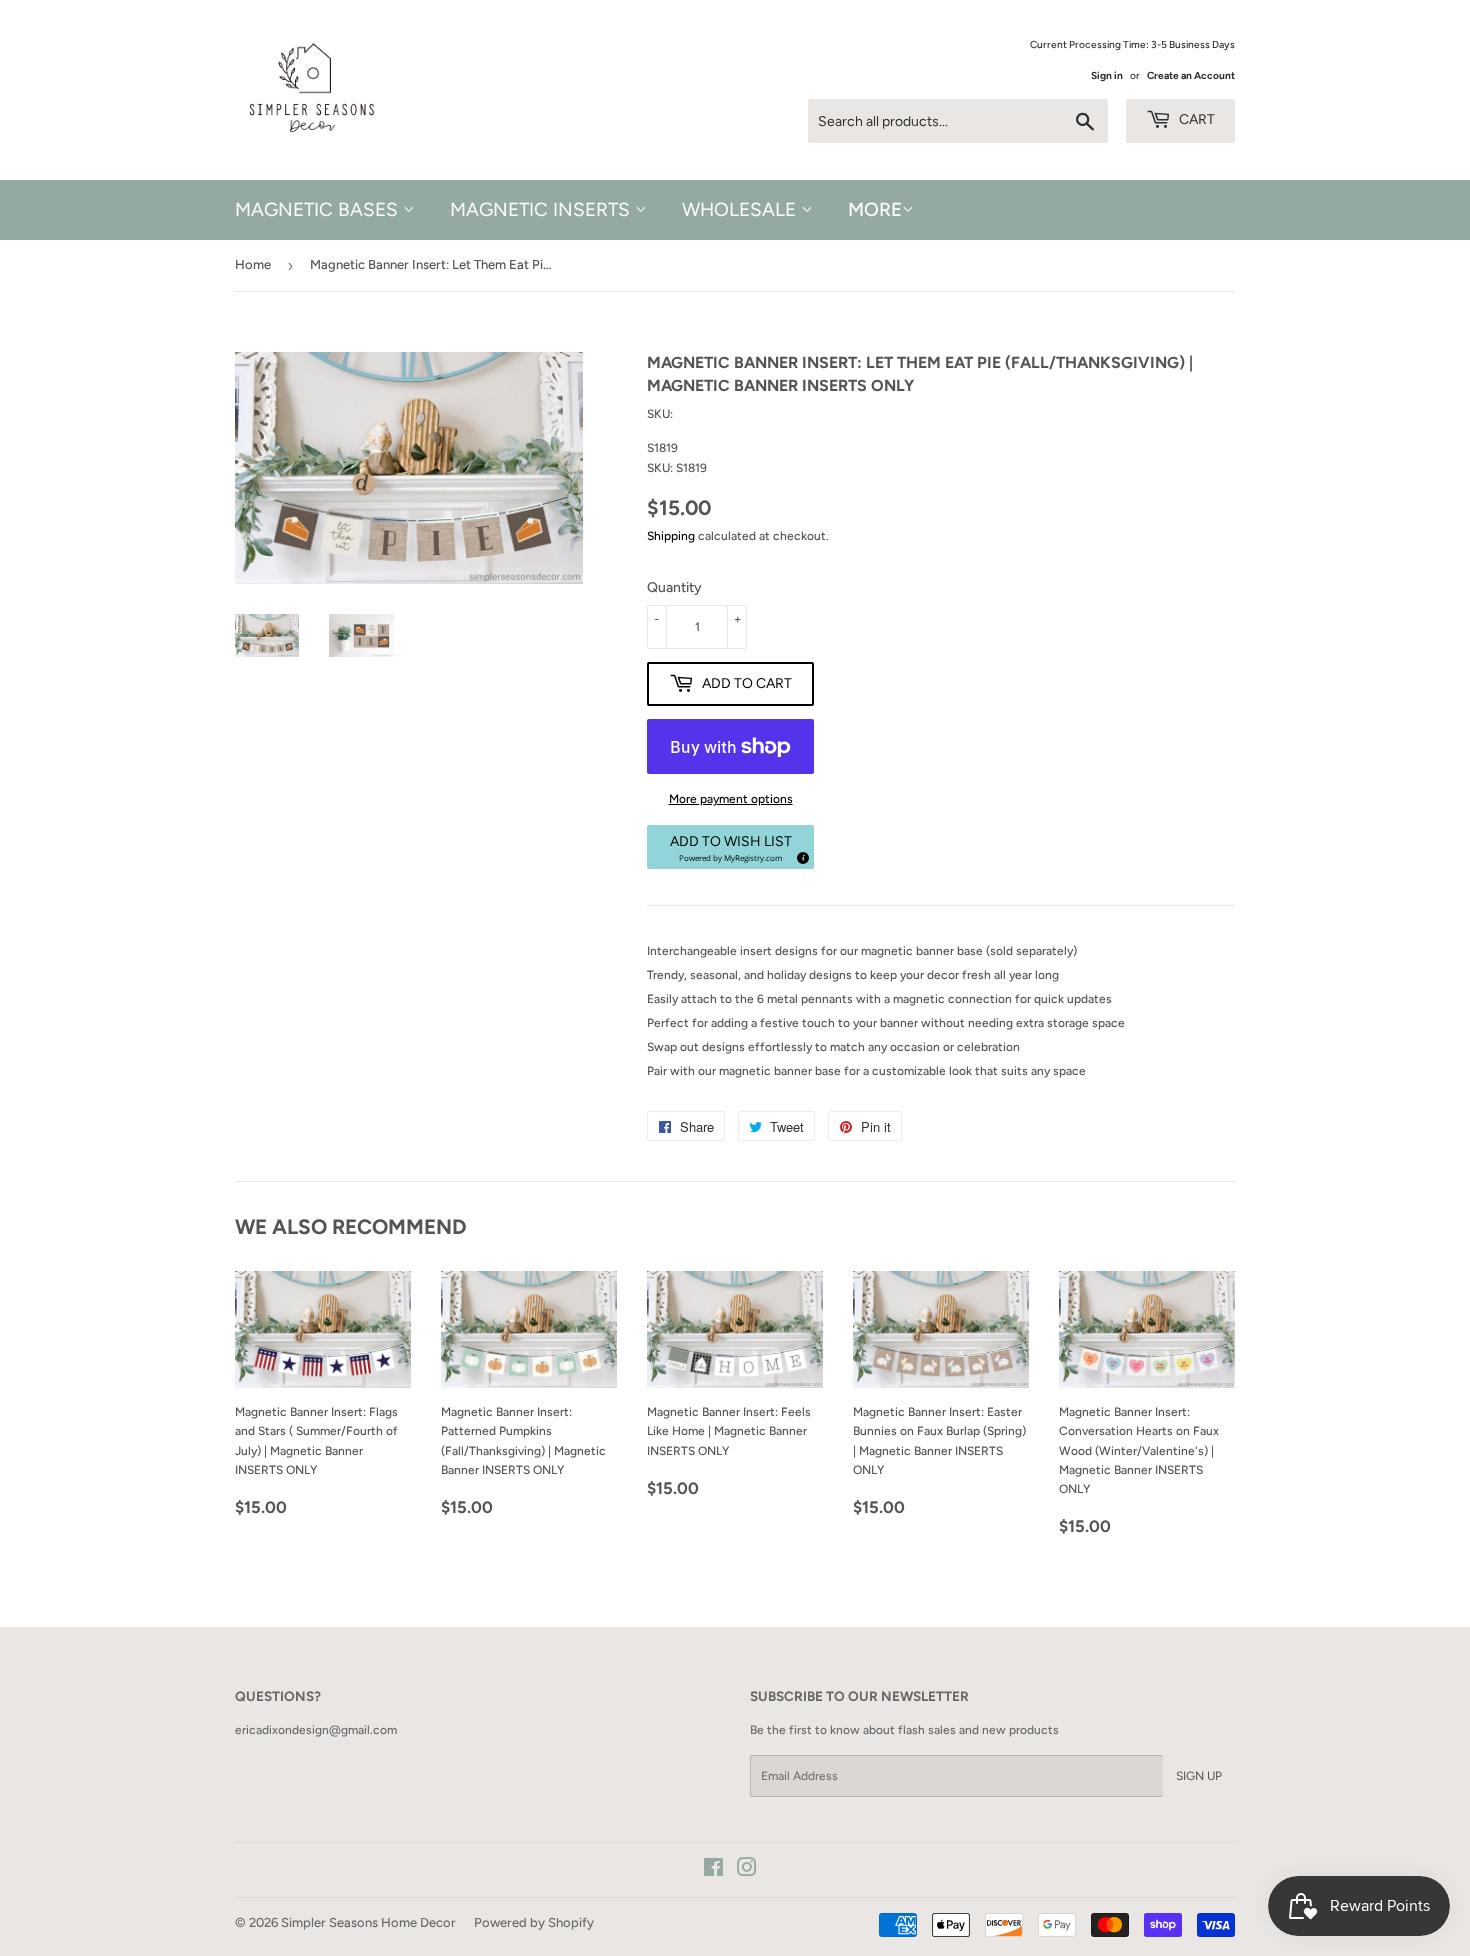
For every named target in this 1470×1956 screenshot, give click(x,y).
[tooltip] (800, 855)
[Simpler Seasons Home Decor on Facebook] (713, 1871)
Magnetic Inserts (542, 209)
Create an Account (1191, 75)
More (875, 209)
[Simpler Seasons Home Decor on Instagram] (747, 1871)
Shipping (671, 536)
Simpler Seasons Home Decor (368, 1922)
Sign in (1107, 75)
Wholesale (741, 209)
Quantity (674, 587)
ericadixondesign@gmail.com (316, 1730)
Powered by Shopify (534, 1922)
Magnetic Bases (319, 209)
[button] (730, 847)
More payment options (731, 799)
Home (253, 264)
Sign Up (1199, 1776)
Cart (1195, 119)
